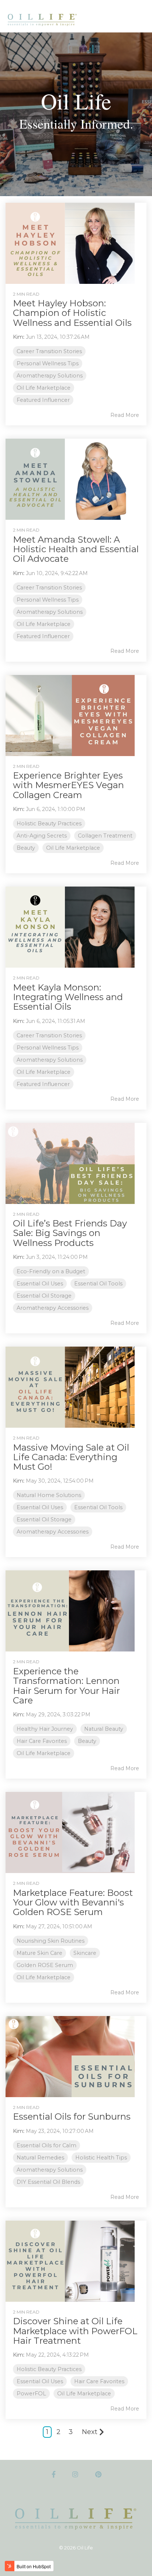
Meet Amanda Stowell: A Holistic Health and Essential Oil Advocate (76, 549)
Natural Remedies (40, 2158)
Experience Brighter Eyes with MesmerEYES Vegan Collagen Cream (68, 785)
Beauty (26, 848)
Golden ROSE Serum (45, 1965)
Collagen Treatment (105, 836)
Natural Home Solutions (49, 1495)
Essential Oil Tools (98, 1284)
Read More (125, 415)
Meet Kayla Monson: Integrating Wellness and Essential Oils (68, 997)
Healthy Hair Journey (45, 1729)
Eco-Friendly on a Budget (51, 1271)
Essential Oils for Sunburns (72, 2117)
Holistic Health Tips (101, 2158)
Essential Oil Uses (40, 1284)
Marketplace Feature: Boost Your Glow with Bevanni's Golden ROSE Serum (73, 1903)
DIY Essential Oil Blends (48, 2182)
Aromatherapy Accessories (53, 1308)
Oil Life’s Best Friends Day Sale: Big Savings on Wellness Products (70, 1233)
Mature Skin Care (39, 1953)
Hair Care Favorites (42, 1741)
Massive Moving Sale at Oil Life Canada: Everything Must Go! (71, 1457)
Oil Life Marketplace (44, 388)
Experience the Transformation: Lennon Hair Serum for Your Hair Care (66, 1686)
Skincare (85, 1953)
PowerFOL (31, 2394)
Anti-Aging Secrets (42, 836)
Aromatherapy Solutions (50, 376)
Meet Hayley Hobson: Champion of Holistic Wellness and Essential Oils (72, 313)
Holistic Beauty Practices (49, 824)
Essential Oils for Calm (46, 2145)
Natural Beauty (104, 1729)
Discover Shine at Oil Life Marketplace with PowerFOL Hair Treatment (75, 2331)
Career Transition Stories (49, 351)
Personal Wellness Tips (48, 363)
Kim (18, 337)
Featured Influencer (43, 400)
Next (90, 2432)
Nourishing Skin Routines (51, 1941)
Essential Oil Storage (44, 1296)
